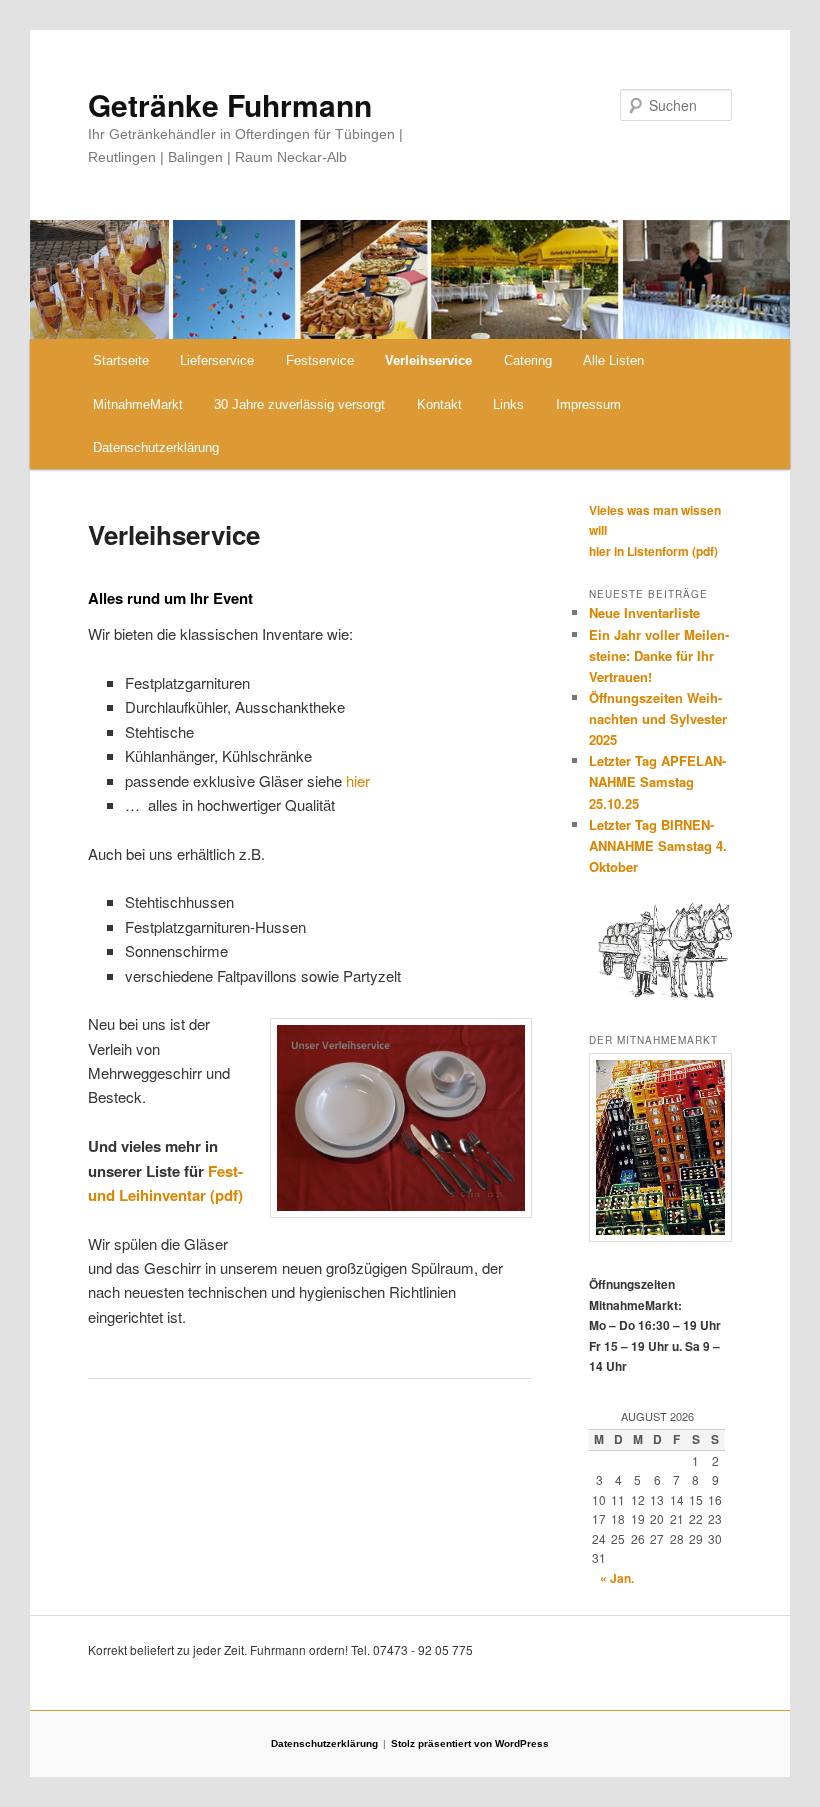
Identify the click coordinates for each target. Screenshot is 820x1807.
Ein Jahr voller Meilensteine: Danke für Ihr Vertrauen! (659, 655)
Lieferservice (217, 360)
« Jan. (617, 1578)
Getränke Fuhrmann (230, 104)
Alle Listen (613, 360)
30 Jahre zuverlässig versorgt (299, 404)
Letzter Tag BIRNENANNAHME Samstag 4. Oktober (658, 845)
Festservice (320, 360)
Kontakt (439, 404)
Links (508, 404)
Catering (528, 360)
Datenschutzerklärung (156, 447)
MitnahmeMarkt (138, 404)
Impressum (588, 404)
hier (358, 780)
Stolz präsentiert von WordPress (470, 1743)
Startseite (121, 360)
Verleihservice (428, 360)
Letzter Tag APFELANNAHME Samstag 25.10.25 (657, 781)
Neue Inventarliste (644, 612)
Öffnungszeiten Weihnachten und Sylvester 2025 (658, 718)
